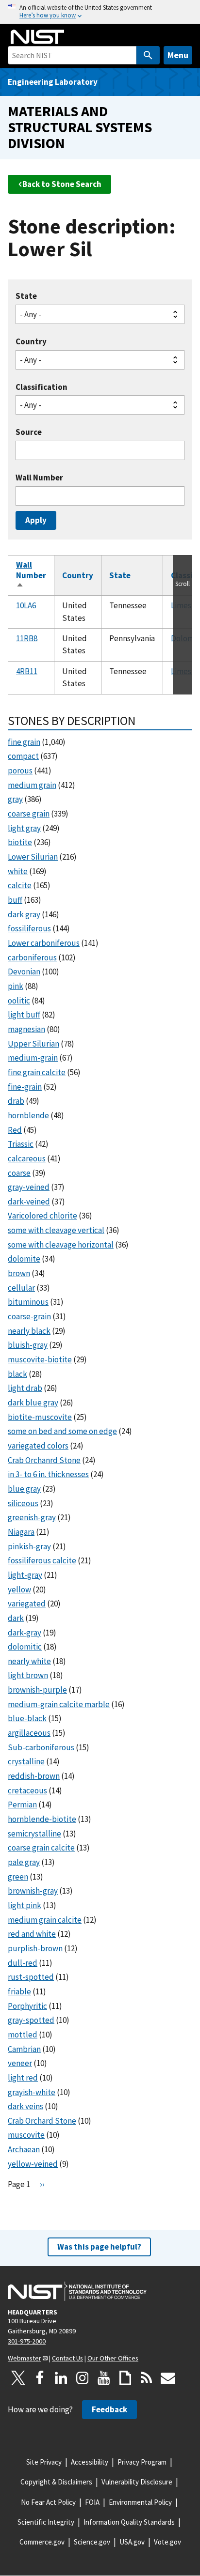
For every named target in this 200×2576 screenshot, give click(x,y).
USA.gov (132, 2542)
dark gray (24, 914)
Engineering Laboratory (53, 82)
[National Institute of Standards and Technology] (77, 2291)
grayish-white (32, 2092)
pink (16, 986)
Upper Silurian (33, 1044)
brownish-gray (33, 1891)
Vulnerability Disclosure (137, 2482)
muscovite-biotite (40, 1359)
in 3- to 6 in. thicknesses (48, 1474)
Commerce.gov (42, 2542)
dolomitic (25, 1647)
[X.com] (18, 2378)
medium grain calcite (45, 1920)
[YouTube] (104, 2378)
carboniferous (32, 957)
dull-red (23, 1963)
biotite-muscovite (40, 1417)
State (26, 296)
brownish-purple (37, 1690)
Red (15, 1130)
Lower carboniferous (44, 943)
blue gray (24, 1489)
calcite (20, 885)
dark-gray (25, 1633)
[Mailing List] (168, 2378)
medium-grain (33, 1058)
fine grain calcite (37, 1072)
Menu (178, 55)
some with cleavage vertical (56, 1230)
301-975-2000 (27, 2341)
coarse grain (29, 814)
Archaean (24, 2149)
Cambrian (24, 2049)
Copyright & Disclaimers (56, 2482)
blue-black (27, 1718)
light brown (28, 1675)
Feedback (109, 2409)
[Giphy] (125, 2378)
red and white (32, 1934)
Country (31, 342)
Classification (42, 387)
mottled (23, 2035)
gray (15, 799)
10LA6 (26, 605)
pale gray (24, 1862)
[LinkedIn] (61, 2378)
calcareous (27, 1158)
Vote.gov (167, 2542)
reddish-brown (34, 1776)
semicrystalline (34, 1834)
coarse (19, 1173)
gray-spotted (31, 2020)
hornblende (28, 1115)
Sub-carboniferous (41, 1747)
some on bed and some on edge (62, 1431)
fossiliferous (29, 928)
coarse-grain (29, 1316)
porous (20, 771)
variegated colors (38, 1446)
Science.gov (92, 2542)
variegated (27, 1604)
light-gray (25, 1575)
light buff (24, 1015)
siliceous (23, 1503)
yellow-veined (33, 2164)
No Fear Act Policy (48, 2502)
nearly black (29, 1331)
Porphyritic (27, 2006)
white (18, 871)
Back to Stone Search (62, 184)
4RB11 (27, 671)
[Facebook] (40, 2378)
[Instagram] (83, 2378)
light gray (24, 828)
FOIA (92, 2502)
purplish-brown (35, 1948)
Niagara (21, 1532)
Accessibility (90, 2462)
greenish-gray (32, 1517)
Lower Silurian (33, 857)
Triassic (21, 1144)
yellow (19, 1589)
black (17, 1374)
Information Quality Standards (129, 2522)
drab (16, 1101)
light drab (25, 1388)
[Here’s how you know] (100, 12)
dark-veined (29, 1202)
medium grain (32, 785)
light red (23, 2078)
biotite (20, 842)
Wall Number (39, 478)
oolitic (19, 1001)
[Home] (37, 37)
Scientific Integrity (46, 2522)
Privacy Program (142, 2462)
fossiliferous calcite (42, 1560)
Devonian (24, 972)
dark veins (25, 2106)
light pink (25, 1905)
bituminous (28, 1302)
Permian (22, 1805)
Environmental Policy (140, 2502)
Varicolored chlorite (42, 1216)
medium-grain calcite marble (59, 1704)
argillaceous (29, 1733)
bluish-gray (28, 1345)
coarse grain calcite (41, 1848)
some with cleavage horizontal (61, 1245)
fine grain (24, 742)
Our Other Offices (113, 2358)
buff (15, 900)
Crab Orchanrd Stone (44, 1460)
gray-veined (29, 1187)
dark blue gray (33, 1403)
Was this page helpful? (99, 2247)
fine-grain (25, 1087)
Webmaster (25, 2358)
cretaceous (27, 1790)
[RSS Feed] (147, 2378)
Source (29, 432)
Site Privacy (44, 2462)
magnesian (26, 1029)
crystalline (26, 1761)
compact (23, 756)
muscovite (26, 2135)
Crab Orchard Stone (42, 2121)
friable (19, 1991)
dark (16, 1618)
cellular (21, 1288)
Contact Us (67, 2358)
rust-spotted (31, 1977)
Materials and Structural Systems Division (80, 127)
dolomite (24, 1259)
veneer (20, 2063)
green (18, 1877)
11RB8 (27, 638)
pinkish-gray (29, 1546)
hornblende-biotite (42, 1819)
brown (19, 1273)
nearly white (29, 1661)
